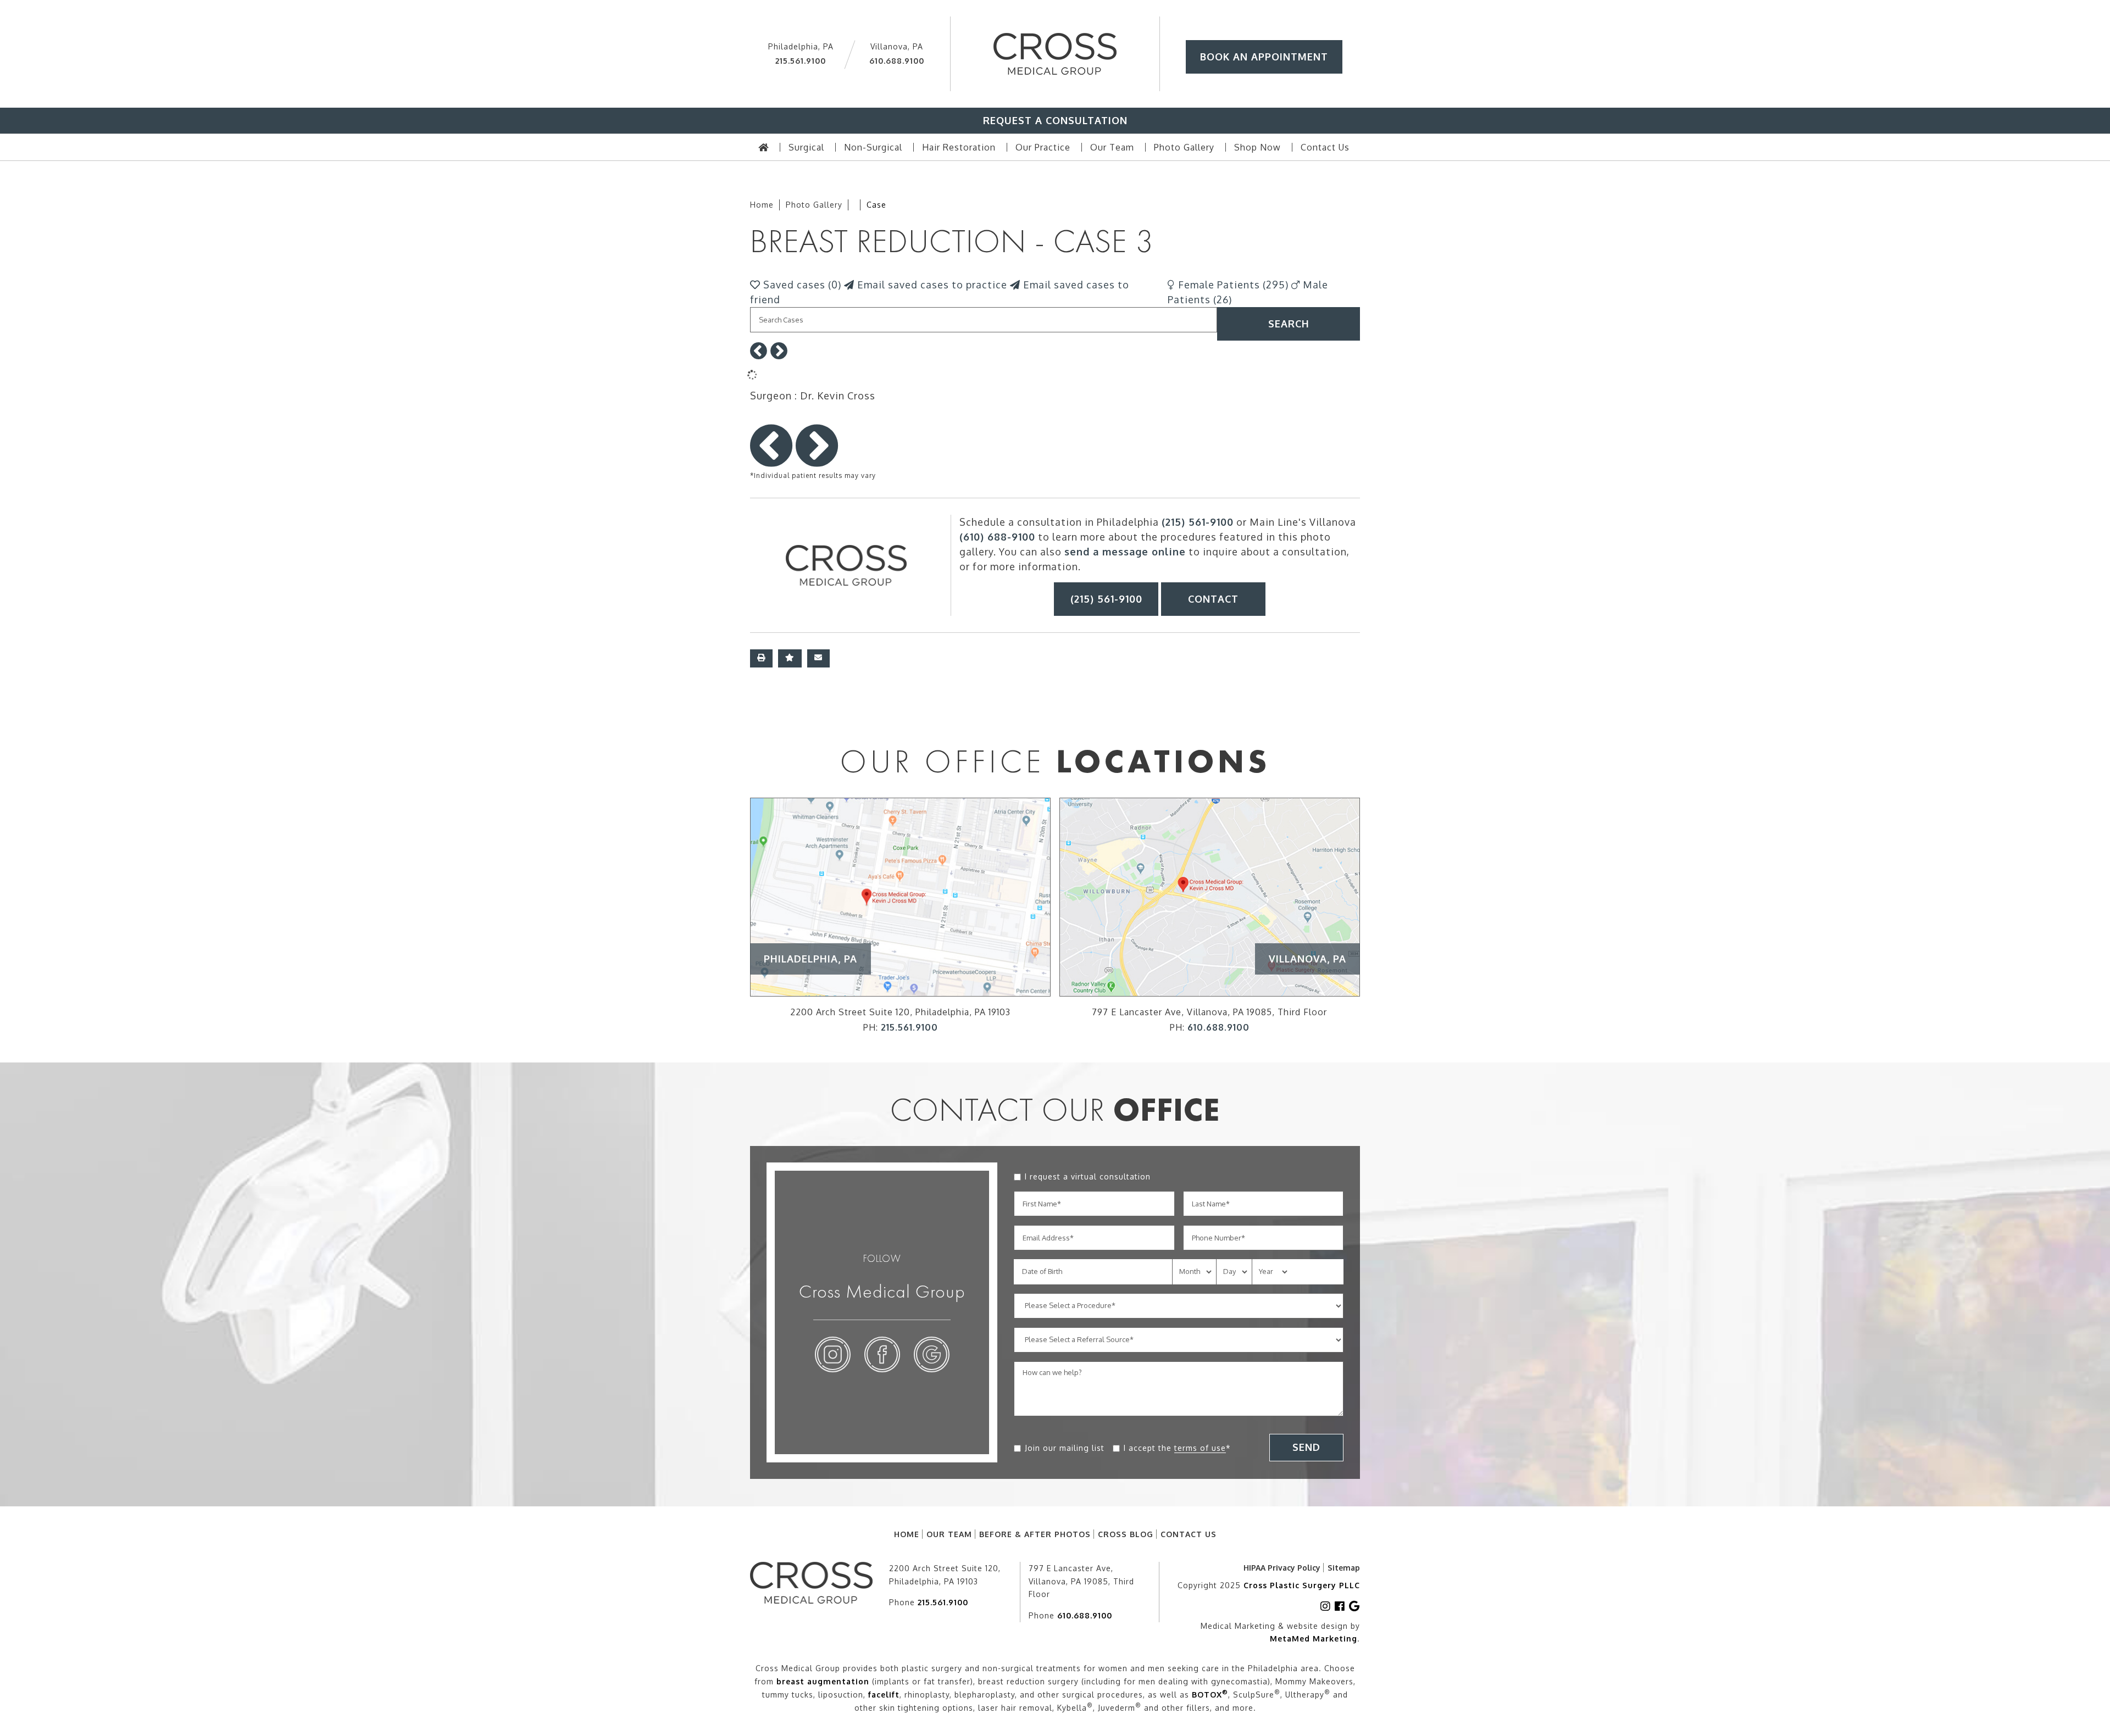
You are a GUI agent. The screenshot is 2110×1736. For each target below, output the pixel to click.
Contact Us (1189, 1534)
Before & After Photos (1035, 1534)
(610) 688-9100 (997, 537)
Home (762, 205)
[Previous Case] (759, 354)
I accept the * (1177, 1448)
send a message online (1125, 552)
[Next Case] (779, 354)
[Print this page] (761, 658)
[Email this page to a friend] (818, 658)
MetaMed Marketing (1314, 1638)
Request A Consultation (1055, 120)
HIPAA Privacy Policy (1282, 1568)
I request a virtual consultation (1088, 1176)
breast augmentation (823, 1681)
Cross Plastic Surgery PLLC (1302, 1585)
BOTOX (1210, 1695)
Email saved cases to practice (931, 285)
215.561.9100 (801, 61)
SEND (1306, 1447)
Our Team (949, 1534)
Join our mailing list (1065, 1448)
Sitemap (1344, 1568)
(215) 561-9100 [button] (1106, 599)
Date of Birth (1042, 1271)
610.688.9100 (897, 61)
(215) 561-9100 (1198, 522)
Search (1289, 324)
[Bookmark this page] (790, 658)
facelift (884, 1695)
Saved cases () (801, 285)
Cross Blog (1126, 1534)
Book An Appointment (1264, 57)
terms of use (1200, 1448)
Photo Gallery (814, 205)
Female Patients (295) (1232, 285)
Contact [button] (1213, 599)
